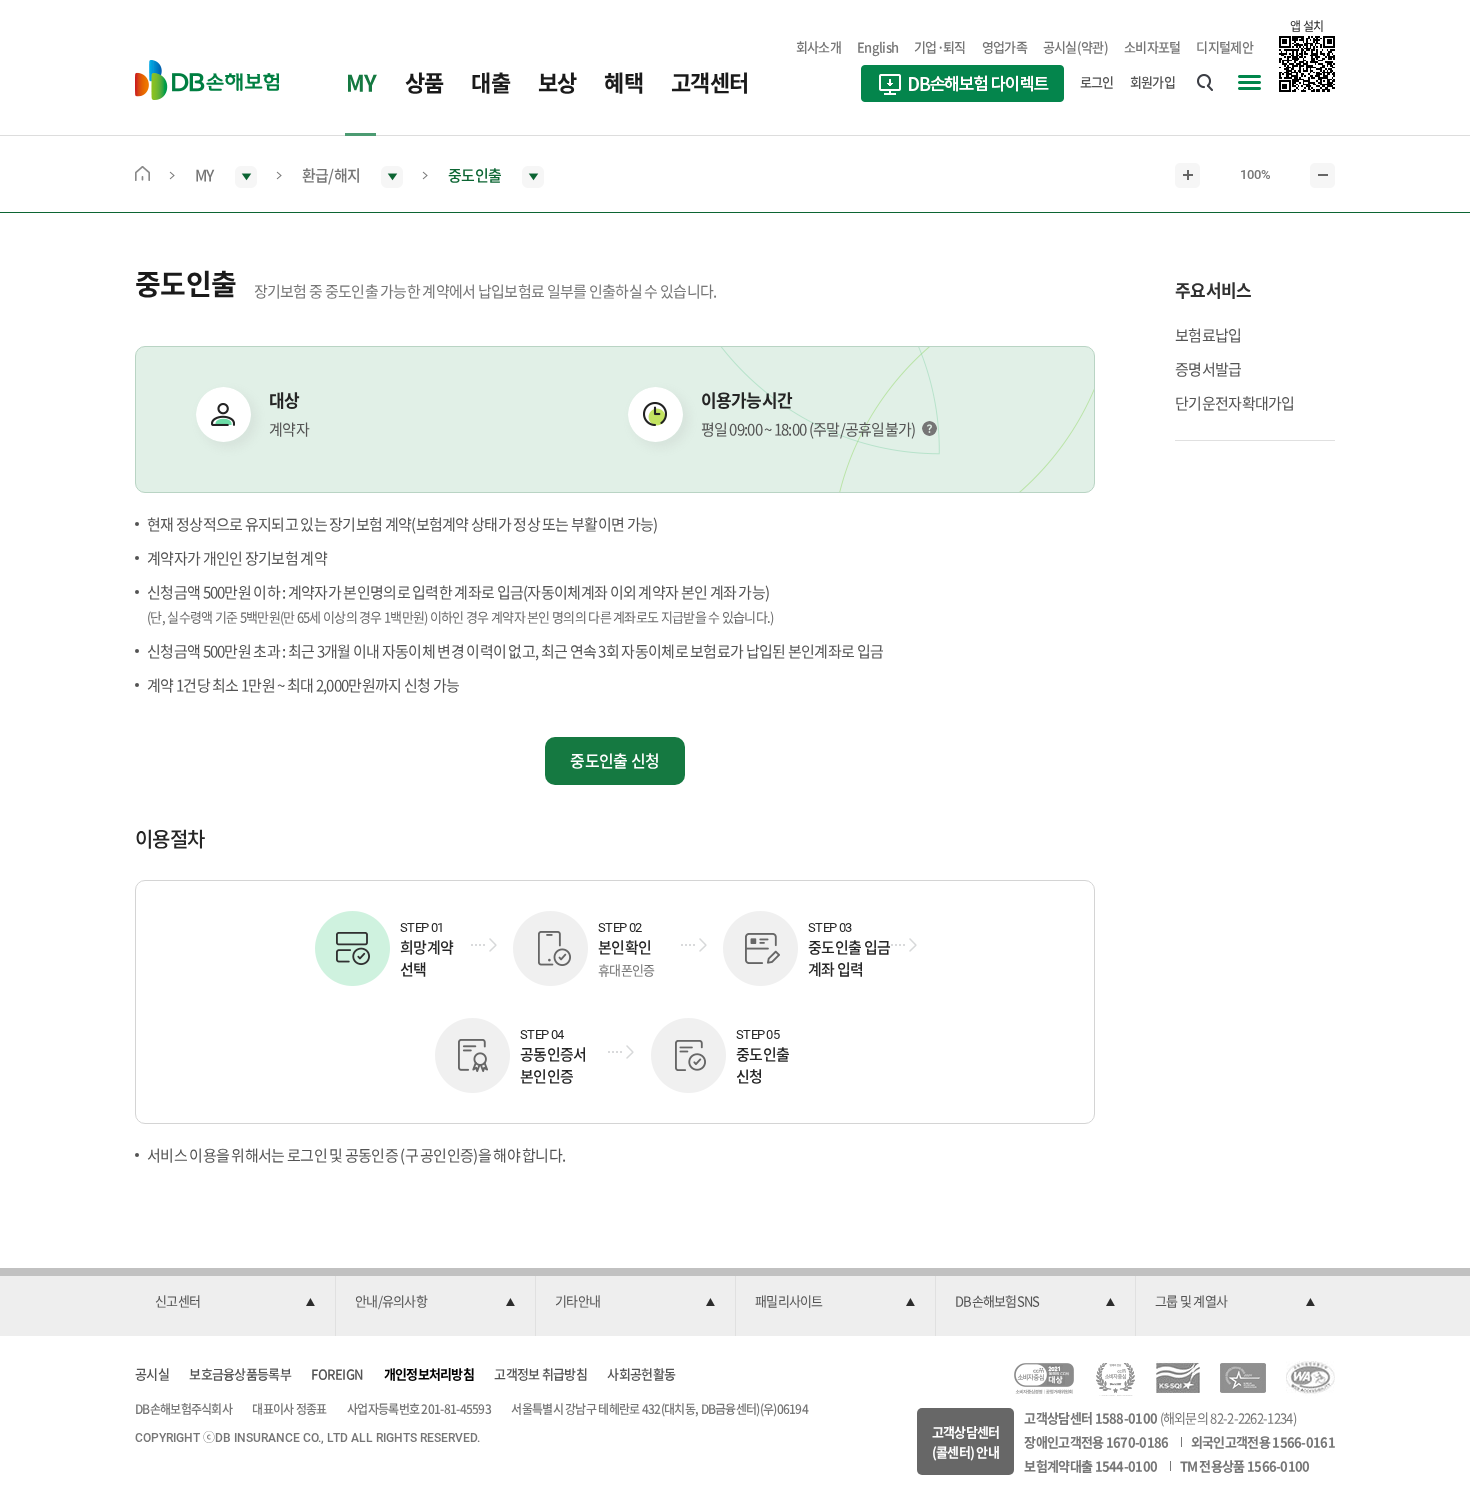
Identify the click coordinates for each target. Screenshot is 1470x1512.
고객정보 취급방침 (540, 1373)
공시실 (152, 1373)
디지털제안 (1224, 46)
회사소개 (818, 46)
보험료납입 (1208, 335)
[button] (235, 1302)
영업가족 (1004, 46)
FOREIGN (337, 1373)
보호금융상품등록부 (240, 1373)
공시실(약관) (1075, 46)
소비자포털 (1152, 46)
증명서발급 (1208, 369)
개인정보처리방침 (429, 1373)
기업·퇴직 (940, 46)
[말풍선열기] (929, 428)
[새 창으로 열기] (962, 86)
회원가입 (1152, 81)
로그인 (1097, 81)
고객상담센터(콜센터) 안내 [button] (966, 1441)
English (877, 46)
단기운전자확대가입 (1235, 403)
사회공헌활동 (641, 1373)
